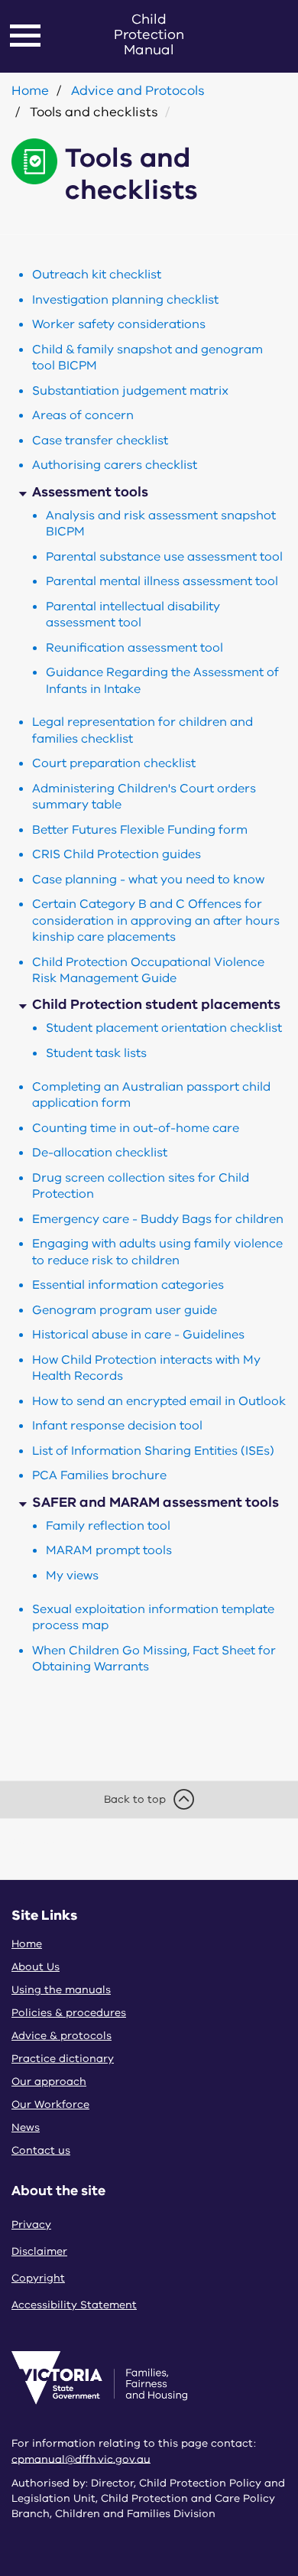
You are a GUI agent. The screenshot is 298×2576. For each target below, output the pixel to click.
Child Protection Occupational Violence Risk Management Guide (148, 970)
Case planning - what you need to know (148, 880)
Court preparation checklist (114, 763)
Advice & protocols (62, 2036)
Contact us (41, 2150)
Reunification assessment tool (134, 648)
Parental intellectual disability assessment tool (133, 615)
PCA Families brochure (99, 1475)
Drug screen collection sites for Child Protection (141, 1186)
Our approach (49, 2082)
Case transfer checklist (100, 441)
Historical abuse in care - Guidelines (138, 1335)
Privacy (31, 2225)
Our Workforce (50, 2104)
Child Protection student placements (156, 1004)
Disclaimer (39, 2251)
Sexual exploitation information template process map (153, 1617)
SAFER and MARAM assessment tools (155, 1502)
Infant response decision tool (117, 1426)
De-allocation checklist (100, 1153)
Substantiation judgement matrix (130, 391)
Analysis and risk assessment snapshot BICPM (161, 524)
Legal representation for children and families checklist (143, 730)
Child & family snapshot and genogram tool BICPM (147, 358)
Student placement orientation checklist (164, 1028)
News (26, 2127)
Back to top (135, 1799)
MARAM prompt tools (109, 1550)
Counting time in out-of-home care (136, 1128)
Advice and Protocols (138, 91)
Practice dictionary (63, 2059)
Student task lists (96, 1053)
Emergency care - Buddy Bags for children (158, 1219)
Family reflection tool (108, 1526)
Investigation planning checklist (125, 300)
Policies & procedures (69, 2013)
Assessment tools (90, 492)
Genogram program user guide (125, 1310)
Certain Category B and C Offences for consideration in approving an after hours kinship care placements (156, 920)
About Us (36, 1967)
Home (30, 91)
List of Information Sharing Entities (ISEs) (153, 1451)
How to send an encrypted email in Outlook (159, 1401)
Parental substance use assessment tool (164, 557)
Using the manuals (61, 1990)
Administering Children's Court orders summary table (144, 797)
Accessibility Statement (74, 2305)
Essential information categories (128, 1285)
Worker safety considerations (119, 324)
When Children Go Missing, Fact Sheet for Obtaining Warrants (154, 1659)
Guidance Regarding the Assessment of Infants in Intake (162, 680)
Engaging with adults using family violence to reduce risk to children (157, 1252)
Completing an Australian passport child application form (151, 1095)
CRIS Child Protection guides (117, 854)
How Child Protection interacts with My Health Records (146, 1368)
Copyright (38, 2278)
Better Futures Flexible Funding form (140, 830)
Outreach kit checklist (97, 275)
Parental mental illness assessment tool (162, 581)
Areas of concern (83, 415)
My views (72, 1576)
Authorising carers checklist (115, 465)
